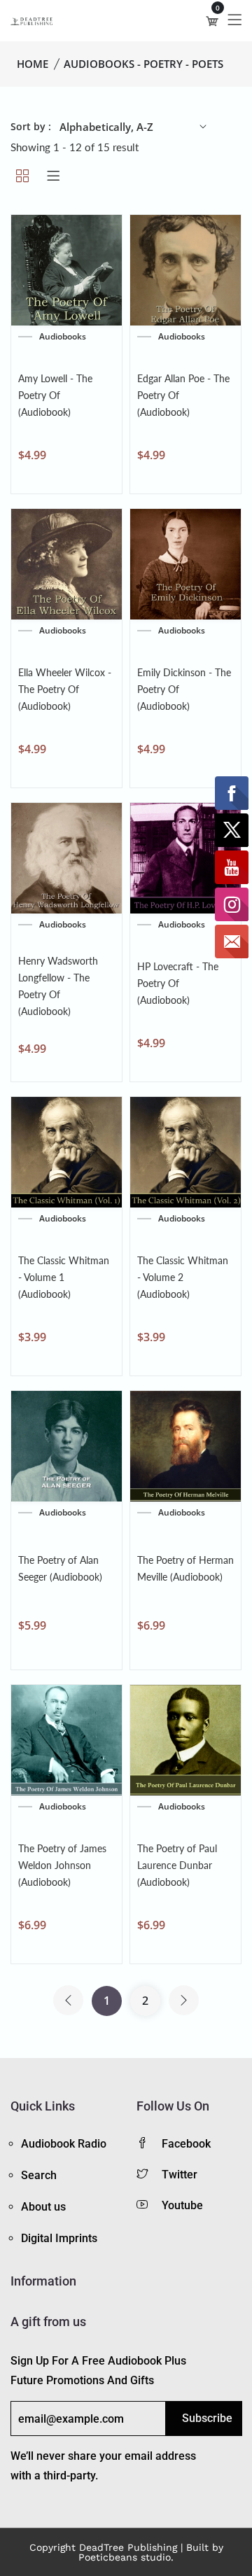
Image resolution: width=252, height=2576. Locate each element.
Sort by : (31, 126)
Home (33, 64)
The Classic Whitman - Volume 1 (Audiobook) (64, 1277)
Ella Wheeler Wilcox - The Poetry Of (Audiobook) (65, 689)
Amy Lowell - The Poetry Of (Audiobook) (55, 395)
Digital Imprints (59, 2238)
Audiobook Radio (64, 2144)
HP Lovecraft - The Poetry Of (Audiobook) (178, 983)
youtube (182, 2205)
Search (39, 2175)
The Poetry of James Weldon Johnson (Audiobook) (62, 1865)
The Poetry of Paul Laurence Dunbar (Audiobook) (177, 1865)
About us (43, 2207)
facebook (186, 2144)
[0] (212, 21)
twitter (180, 2175)
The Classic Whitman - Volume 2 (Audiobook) (183, 1277)
